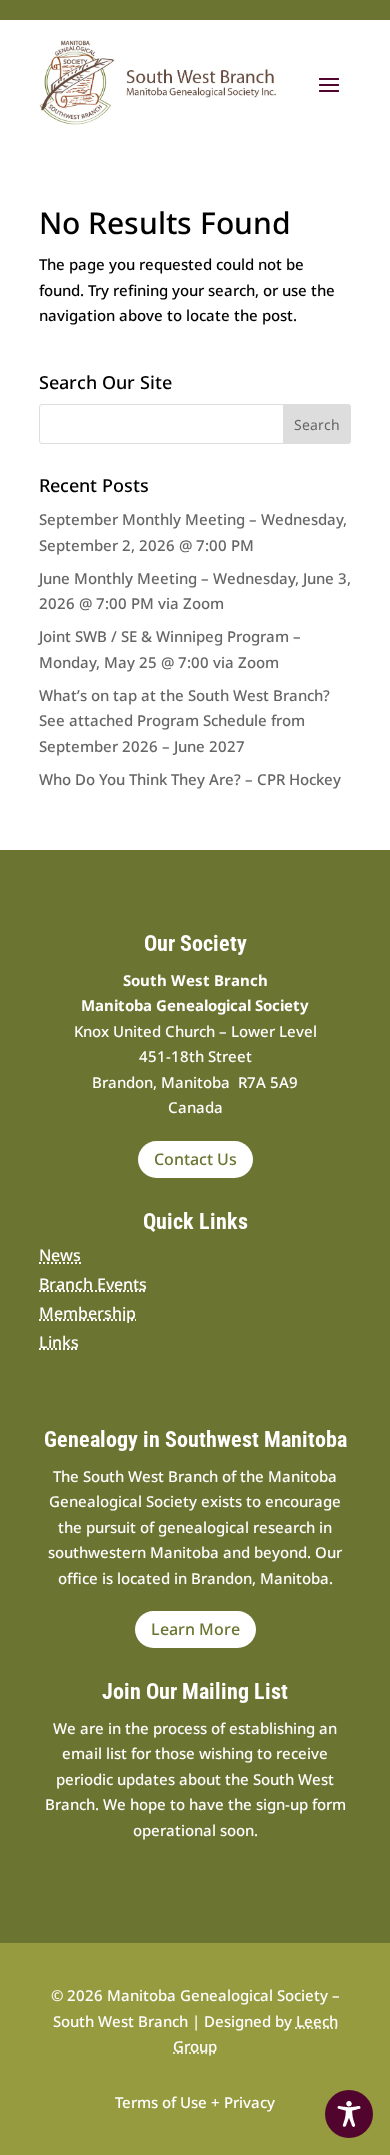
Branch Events (93, 1284)
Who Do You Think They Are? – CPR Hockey (190, 779)
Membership (87, 1313)
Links (59, 1342)
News (60, 1255)
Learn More (195, 1629)
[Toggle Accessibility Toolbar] (349, 2114)
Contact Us (195, 1159)
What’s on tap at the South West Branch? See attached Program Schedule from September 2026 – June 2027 (184, 720)
